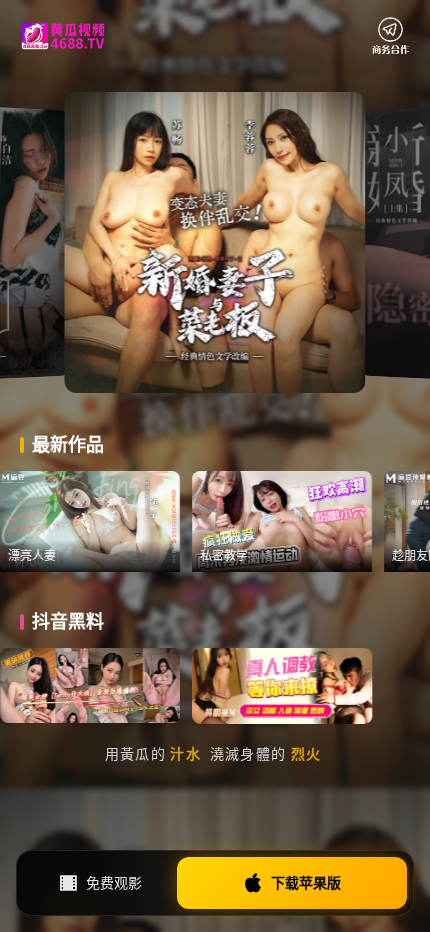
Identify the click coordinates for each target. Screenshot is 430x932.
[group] (133, 521)
